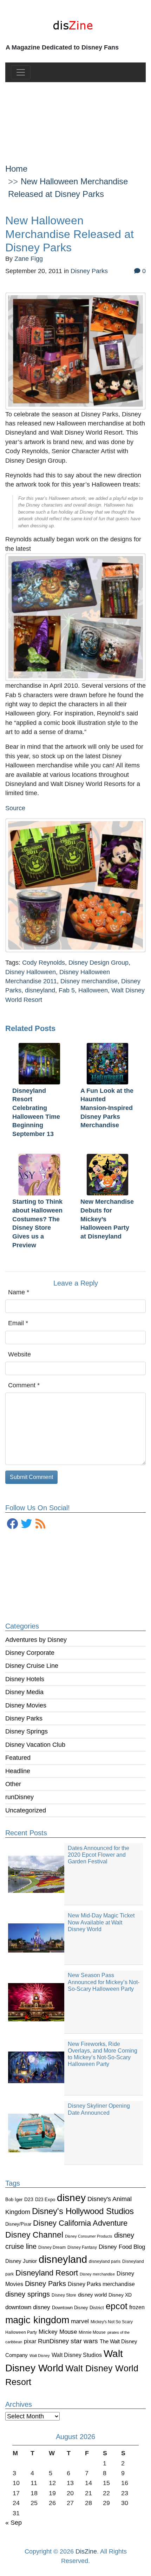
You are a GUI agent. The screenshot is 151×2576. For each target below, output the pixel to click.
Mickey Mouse (58, 2332)
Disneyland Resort (47, 2273)
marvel (80, 2321)
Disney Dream (52, 2247)
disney (71, 2198)
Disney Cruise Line (32, 1666)
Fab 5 (67, 990)
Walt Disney (40, 2356)
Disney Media (24, 1692)
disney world (92, 2295)
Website (19, 1354)
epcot (117, 2306)
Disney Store (64, 2295)
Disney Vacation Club (35, 1745)
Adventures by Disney (36, 1640)
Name (19, 1292)
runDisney (19, 1797)
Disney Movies (26, 1705)
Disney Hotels (25, 1679)
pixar (30, 2341)
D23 (29, 2199)
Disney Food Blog (122, 2247)
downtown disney (28, 2307)
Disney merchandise (97, 2274)
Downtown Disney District (78, 2308)
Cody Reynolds (44, 963)
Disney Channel (34, 2235)
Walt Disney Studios (77, 2355)
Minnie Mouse (92, 2332)
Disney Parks (24, 1718)
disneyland (63, 2259)
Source (15, 808)
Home (16, 169)
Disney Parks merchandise (101, 2284)
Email (18, 1323)
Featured (18, 1758)
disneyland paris (105, 2261)
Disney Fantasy (82, 2247)
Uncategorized (26, 1810)
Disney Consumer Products (89, 2236)
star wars (84, 2341)
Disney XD (120, 2295)
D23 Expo (45, 2199)
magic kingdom (37, 2320)
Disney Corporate (30, 1653)
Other (13, 1784)
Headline (18, 1771)
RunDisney (53, 2341)
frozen (137, 2307)
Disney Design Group (99, 963)
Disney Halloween (31, 972)
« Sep (14, 2523)
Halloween (93, 990)
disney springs (28, 2294)
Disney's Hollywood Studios (83, 2211)
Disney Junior (21, 2261)
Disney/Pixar (18, 2224)
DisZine (86, 2551)
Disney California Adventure (80, 2223)
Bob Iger (14, 2200)
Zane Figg (29, 259)
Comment (24, 1385)
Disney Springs (27, 1731)
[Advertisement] (76, 117)
